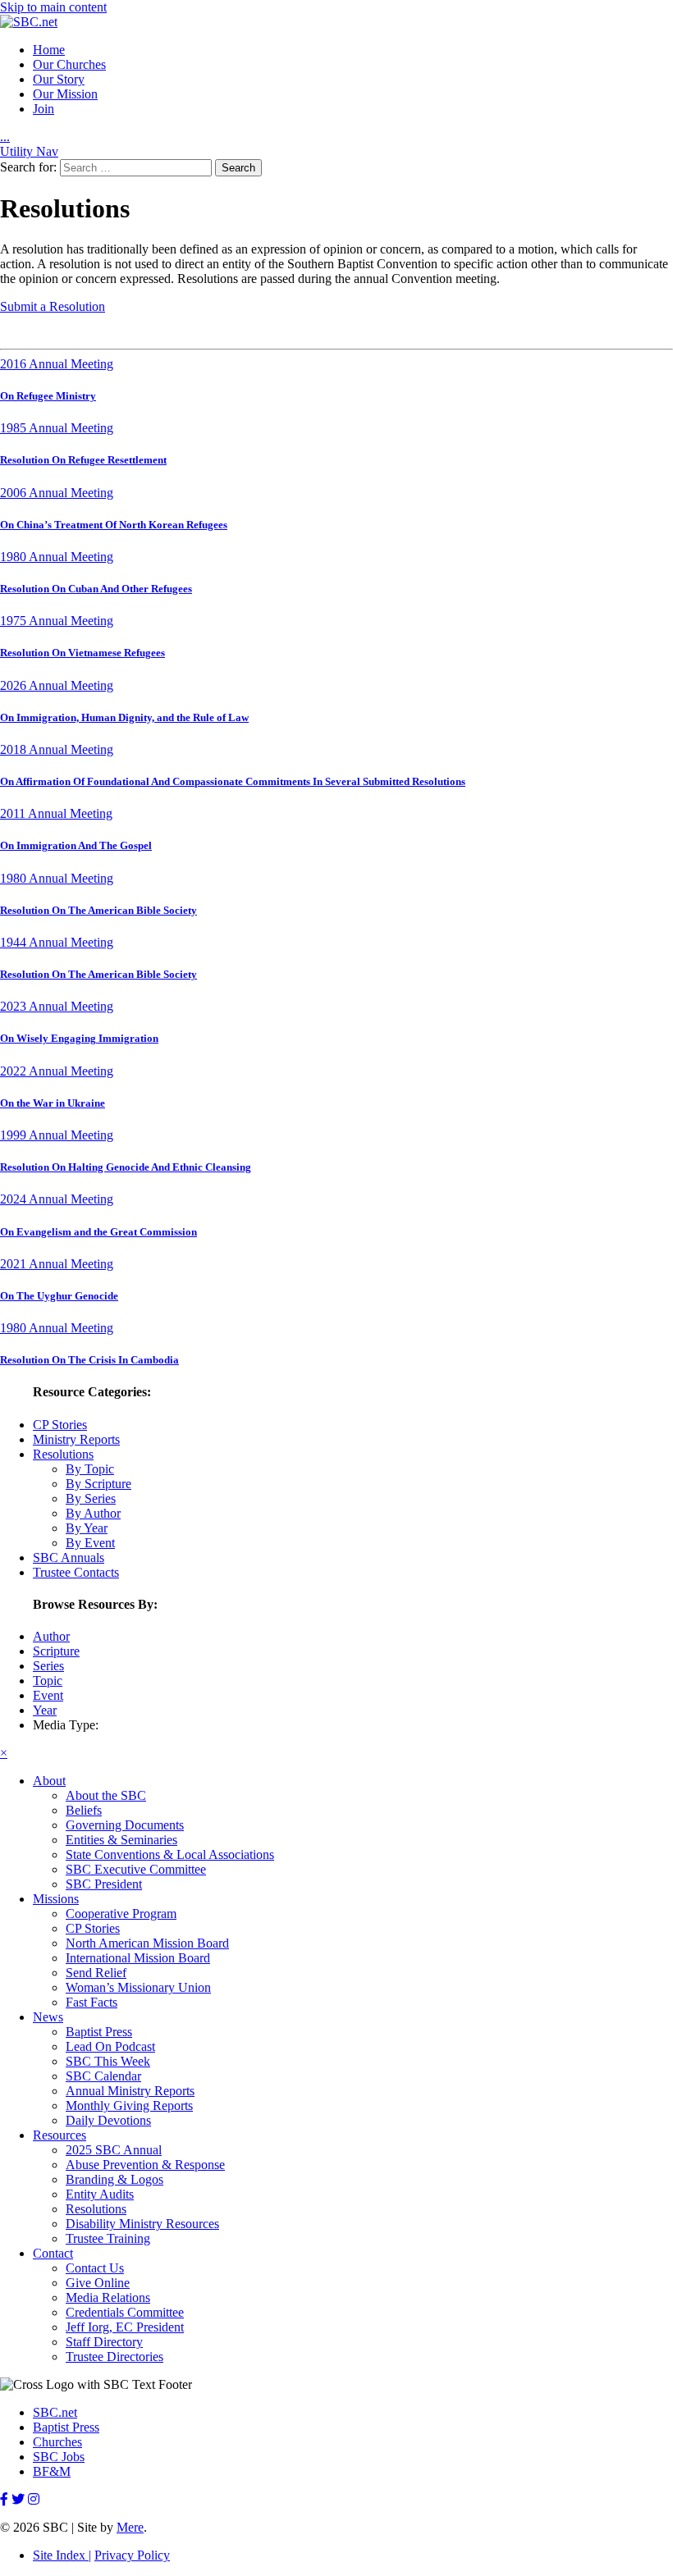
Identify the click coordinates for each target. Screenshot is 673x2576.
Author (51, 1636)
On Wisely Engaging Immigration (79, 1038)
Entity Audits (100, 2194)
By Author (93, 1513)
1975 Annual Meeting (57, 621)
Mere (130, 2527)
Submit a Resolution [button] (53, 306)
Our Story (59, 79)
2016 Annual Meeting (57, 364)
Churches (57, 2442)
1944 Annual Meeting (57, 942)
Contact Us (95, 2268)
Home (49, 50)
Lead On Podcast (110, 2046)
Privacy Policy (132, 2555)
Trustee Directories (114, 2357)
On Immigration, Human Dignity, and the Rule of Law (124, 717)
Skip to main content (53, 7)
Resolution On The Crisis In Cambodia (89, 1360)
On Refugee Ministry (48, 396)
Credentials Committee (125, 2312)
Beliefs (84, 1810)
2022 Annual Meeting (57, 1071)
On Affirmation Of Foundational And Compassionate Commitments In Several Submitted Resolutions (233, 781)
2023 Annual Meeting (57, 1006)
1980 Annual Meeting (57, 557)
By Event (90, 1543)
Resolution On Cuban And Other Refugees (96, 589)
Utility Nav (29, 151)
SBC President (104, 1884)
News (48, 2017)
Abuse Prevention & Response (145, 2165)
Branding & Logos (114, 2179)
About (49, 1781)
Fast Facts (92, 2002)
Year (45, 1710)
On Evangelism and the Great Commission (98, 1232)
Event (48, 1695)
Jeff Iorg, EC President (125, 2327)
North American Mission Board (147, 1943)
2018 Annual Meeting (57, 749)
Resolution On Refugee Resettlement (83, 460)
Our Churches (69, 64)
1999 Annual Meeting (57, 1135)
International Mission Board (138, 1958)
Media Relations (108, 2297)
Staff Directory (104, 2342)
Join (43, 109)
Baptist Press (99, 2032)
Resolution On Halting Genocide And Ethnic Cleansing (126, 1167)
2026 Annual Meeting (57, 685)
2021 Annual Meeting (57, 1264)
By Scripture (98, 1484)
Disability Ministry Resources (142, 2224)
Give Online (98, 2283)
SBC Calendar (103, 2076)
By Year (87, 1528)
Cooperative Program (121, 1914)
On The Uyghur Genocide (59, 1296)
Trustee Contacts (76, 1572)
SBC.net (55, 2412)
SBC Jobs (59, 2457)
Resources (60, 2135)
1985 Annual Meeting (57, 428)
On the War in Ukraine (53, 1103)
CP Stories (60, 1425)
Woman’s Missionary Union (138, 1987)
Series (48, 1666)
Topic (48, 1681)
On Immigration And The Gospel (76, 845)
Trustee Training (108, 2238)
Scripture (56, 1651)
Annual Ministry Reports (130, 2091)
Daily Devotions (108, 2120)
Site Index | (62, 2555)
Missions (56, 1899)
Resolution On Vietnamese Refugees (82, 653)
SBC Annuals (69, 1557)
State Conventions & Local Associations (170, 1854)
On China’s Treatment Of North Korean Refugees (114, 525)
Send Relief (96, 1973)
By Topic (90, 1469)
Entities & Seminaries (121, 1840)
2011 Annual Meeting (56, 813)
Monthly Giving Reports (129, 2106)
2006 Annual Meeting (57, 493)
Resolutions (63, 1454)
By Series (91, 1498)
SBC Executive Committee (136, 1869)
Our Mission (65, 94)
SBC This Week (108, 2061)
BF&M (52, 2471)
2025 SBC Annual (114, 2150)
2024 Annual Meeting (57, 1199)
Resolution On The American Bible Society (98, 910)
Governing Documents (125, 1825)
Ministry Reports (76, 1439)
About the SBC (106, 1795)
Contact (53, 2253)
